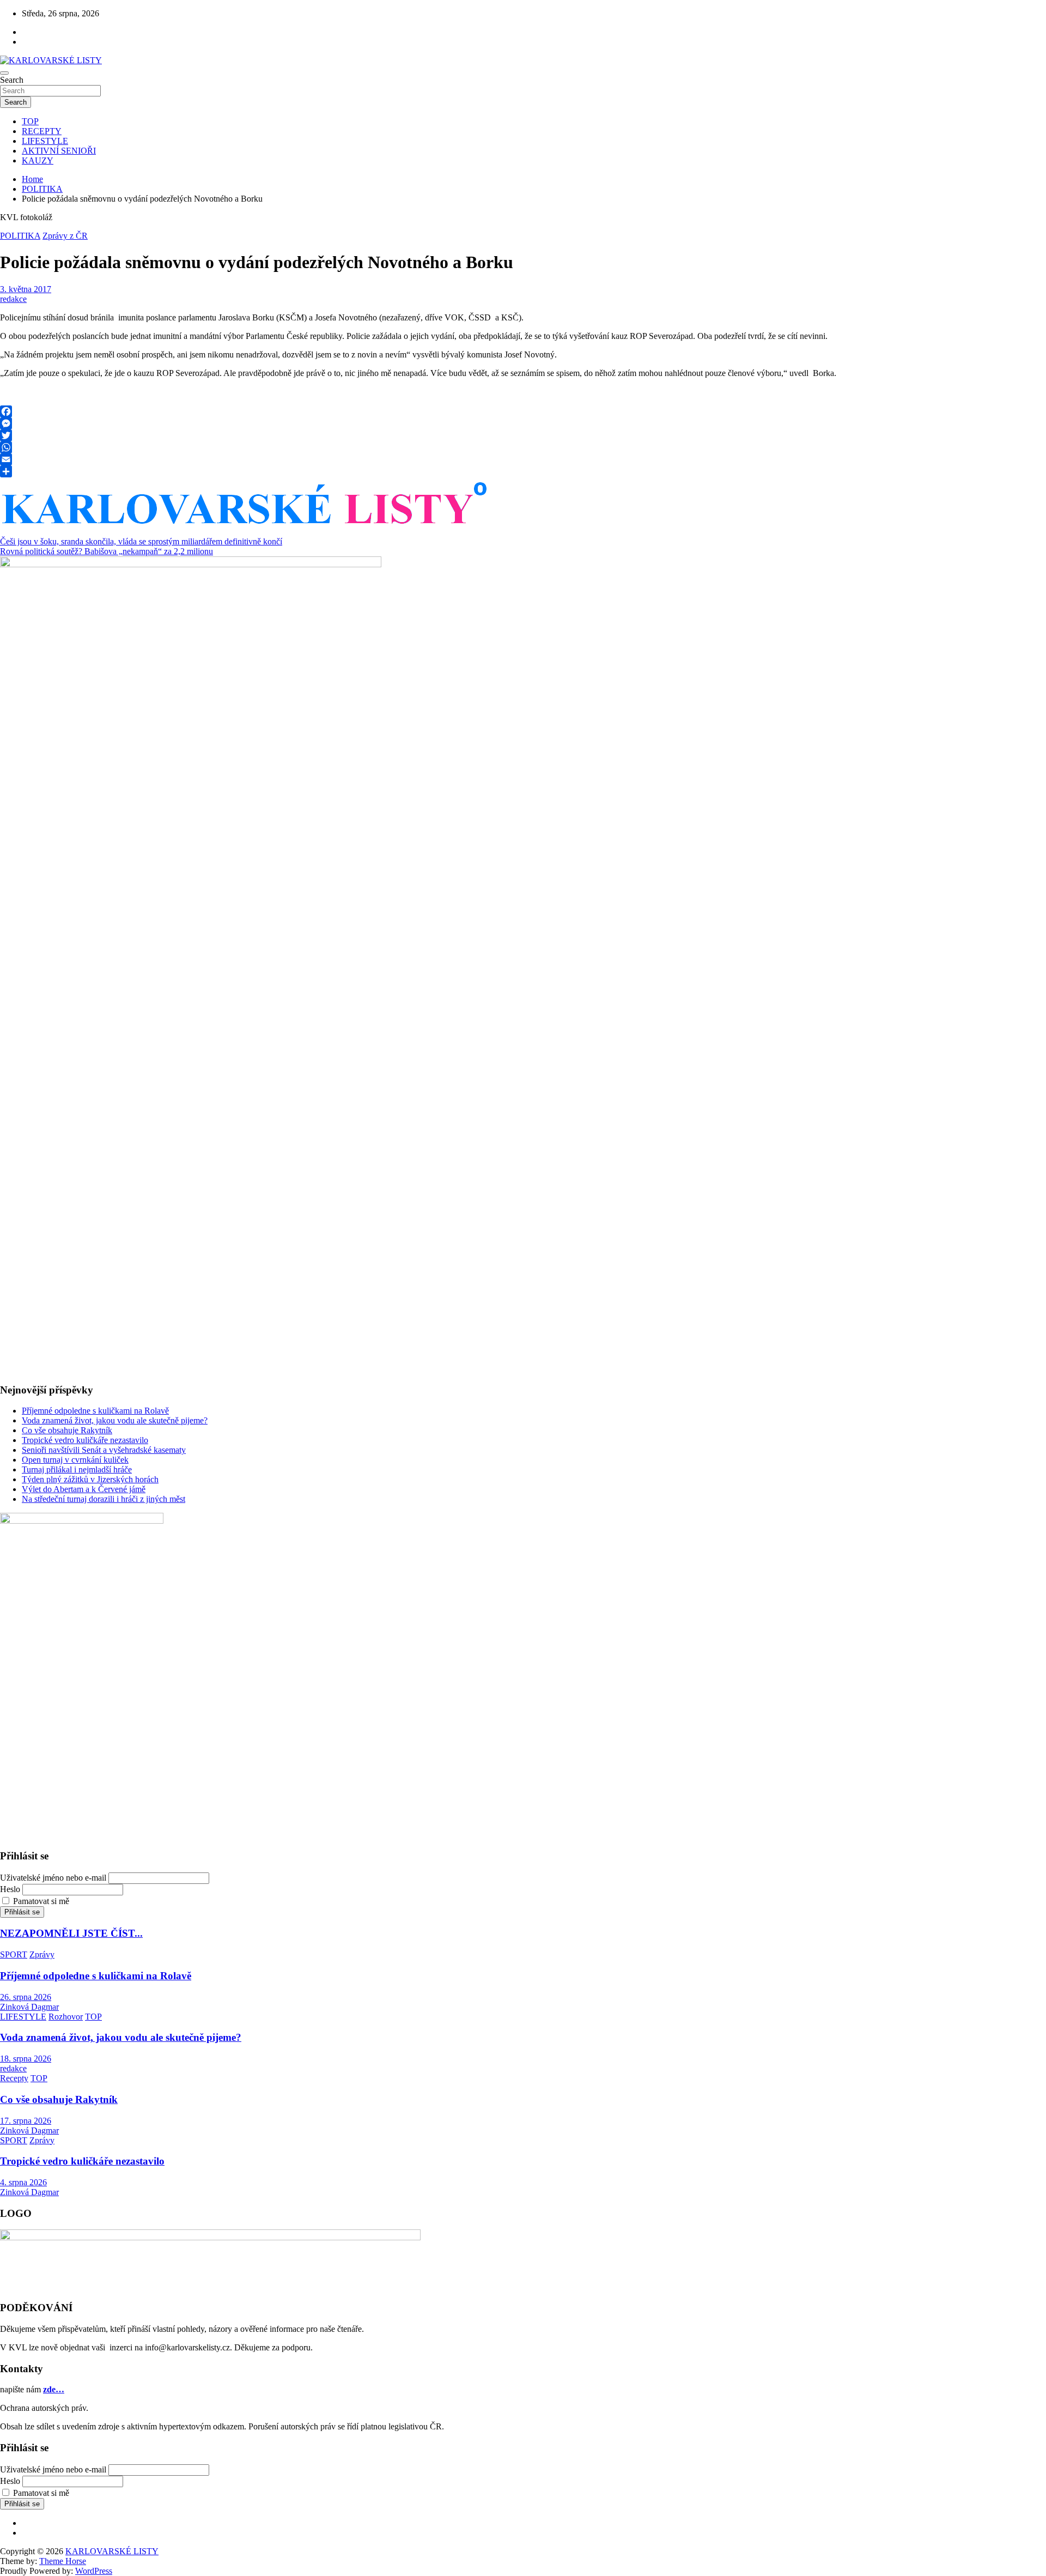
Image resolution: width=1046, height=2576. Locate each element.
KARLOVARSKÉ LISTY (112, 2551)
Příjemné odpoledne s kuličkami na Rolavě (95, 1411)
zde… (54, 2389)
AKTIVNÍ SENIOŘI (59, 151)
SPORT (14, 1954)
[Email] (523, 459)
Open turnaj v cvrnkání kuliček (75, 1460)
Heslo (10, 1889)
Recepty (14, 2078)
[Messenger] (523, 423)
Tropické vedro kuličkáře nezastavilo (85, 1440)
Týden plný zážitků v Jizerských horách (90, 1479)
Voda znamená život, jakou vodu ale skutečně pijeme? (115, 1420)
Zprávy (42, 1954)
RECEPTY (42, 131)
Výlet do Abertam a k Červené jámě (84, 1489)
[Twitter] (523, 435)
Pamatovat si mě (41, 1901)
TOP (30, 121)
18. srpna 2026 (26, 2059)
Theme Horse (63, 2561)
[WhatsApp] (523, 447)
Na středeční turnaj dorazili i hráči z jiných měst (104, 1499)
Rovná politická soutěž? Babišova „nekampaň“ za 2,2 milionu (107, 551)
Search (12, 80)
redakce (13, 299)
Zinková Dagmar (29, 2007)
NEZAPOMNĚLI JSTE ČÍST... (71, 1933)
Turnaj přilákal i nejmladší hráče (77, 1469)
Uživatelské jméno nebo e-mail (53, 1878)
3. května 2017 (26, 289)
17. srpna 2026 (26, 2121)
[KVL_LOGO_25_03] (246, 529)
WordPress (94, 2571)
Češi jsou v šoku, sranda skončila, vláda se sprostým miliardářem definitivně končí (141, 541)
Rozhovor (66, 2017)
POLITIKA (20, 236)
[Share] (523, 471)
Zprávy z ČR (65, 236)
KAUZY (38, 160)
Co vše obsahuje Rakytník (67, 1430)
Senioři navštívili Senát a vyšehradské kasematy (104, 1450)
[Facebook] (523, 411)
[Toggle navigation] (4, 73)
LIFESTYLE (45, 141)
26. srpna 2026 (26, 1997)
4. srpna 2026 (23, 2182)
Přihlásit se (22, 1912)
